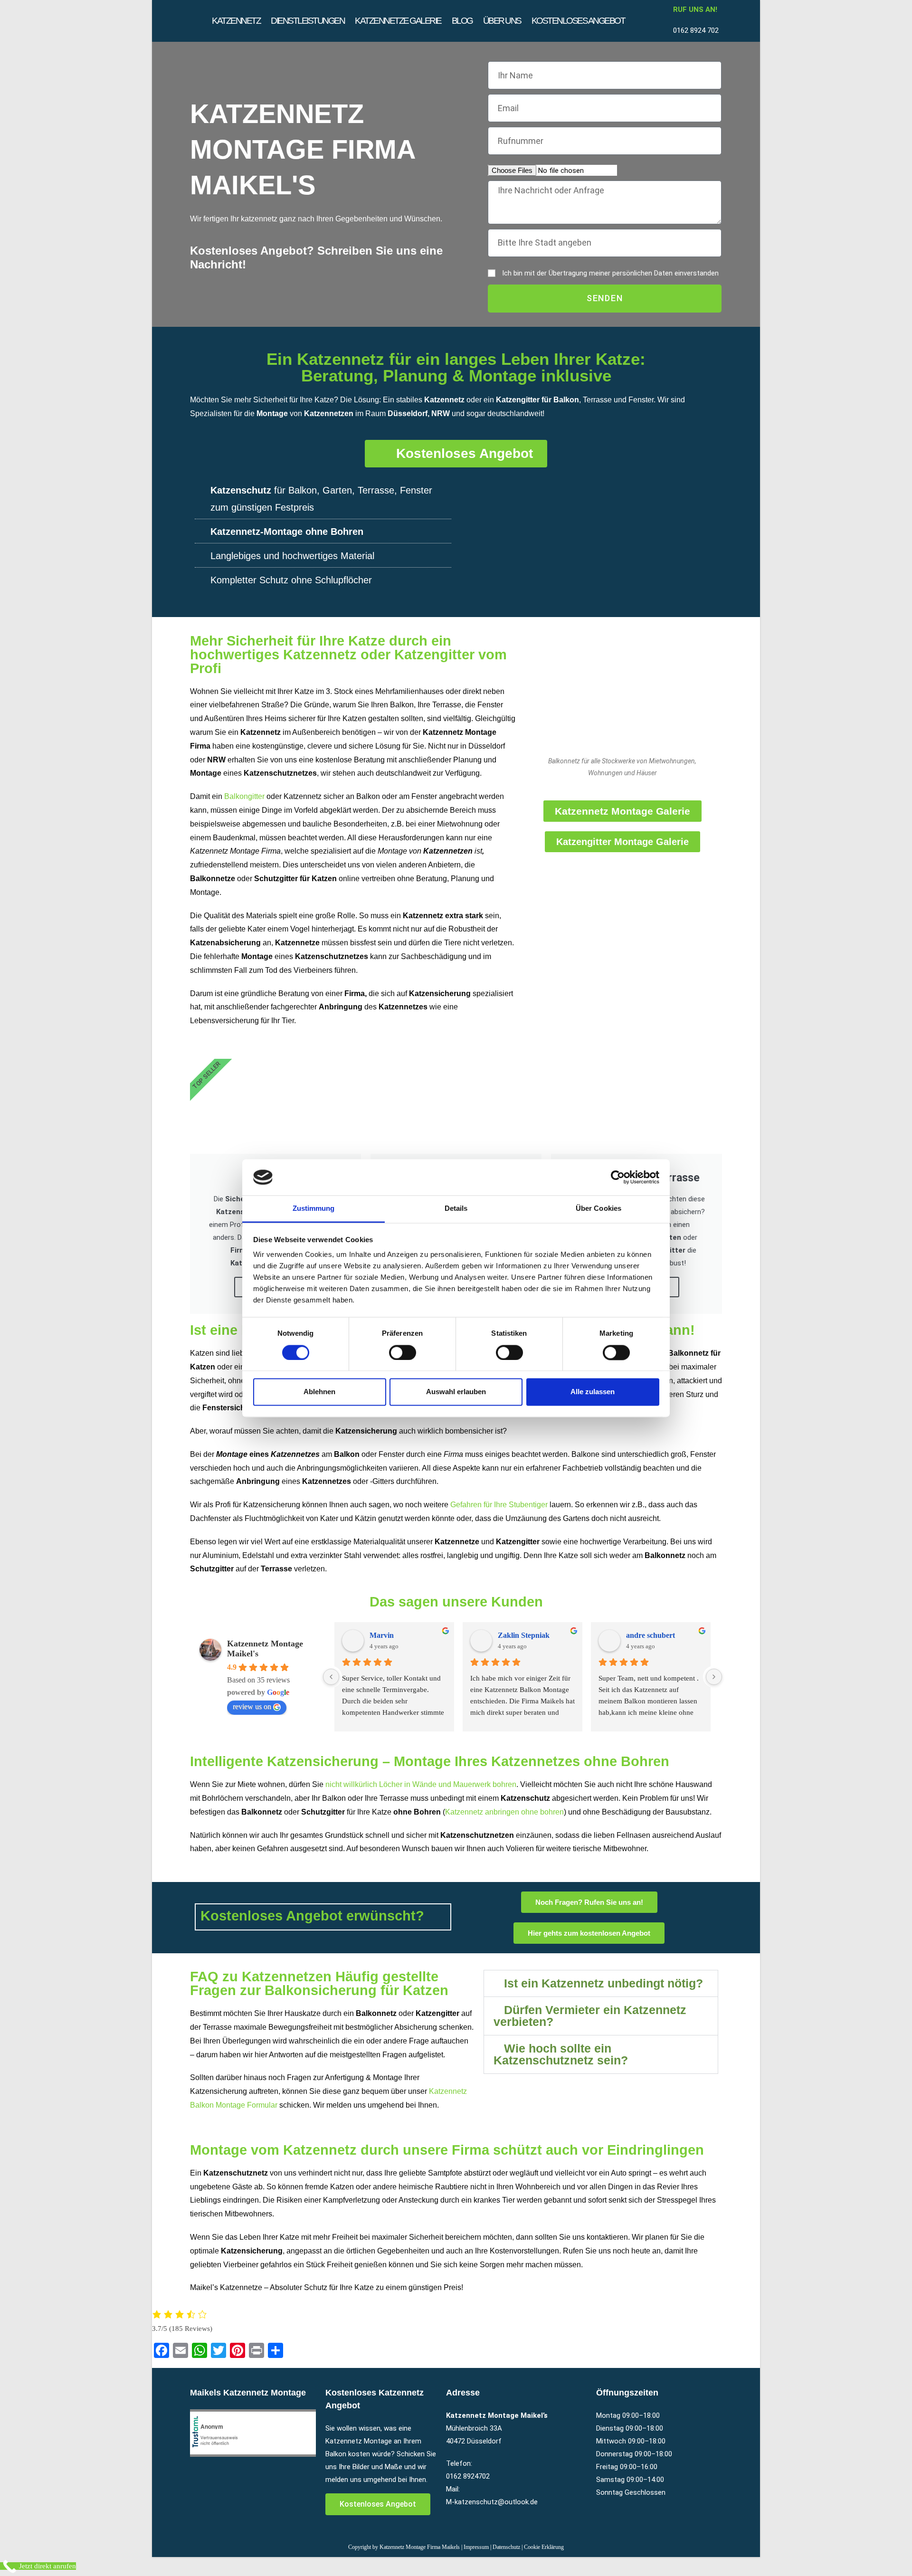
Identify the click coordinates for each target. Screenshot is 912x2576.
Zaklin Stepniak (524, 1635)
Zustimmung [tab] (314, 1209)
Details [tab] (456, 1209)
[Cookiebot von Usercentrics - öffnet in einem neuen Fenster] (618, 1177)
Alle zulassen (593, 1392)
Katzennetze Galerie (398, 21)
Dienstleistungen (308, 21)
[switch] (403, 1352)
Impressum (476, 2547)
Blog (462, 21)
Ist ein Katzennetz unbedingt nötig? (603, 1983)
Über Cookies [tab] (598, 1209)
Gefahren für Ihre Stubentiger (499, 1505)
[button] (601, 1983)
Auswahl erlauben (456, 1392)
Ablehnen (319, 1392)
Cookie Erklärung (544, 2547)
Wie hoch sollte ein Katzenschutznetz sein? (561, 2054)
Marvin (382, 1635)
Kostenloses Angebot (578, 21)
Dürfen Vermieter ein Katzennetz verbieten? (590, 2016)
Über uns (502, 21)
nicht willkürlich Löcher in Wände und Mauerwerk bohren (421, 1784)
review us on (252, 1706)
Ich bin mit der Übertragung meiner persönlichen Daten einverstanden (610, 273)
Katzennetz (236, 21)
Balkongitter (244, 796)
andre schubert (651, 1635)
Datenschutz (506, 2547)
